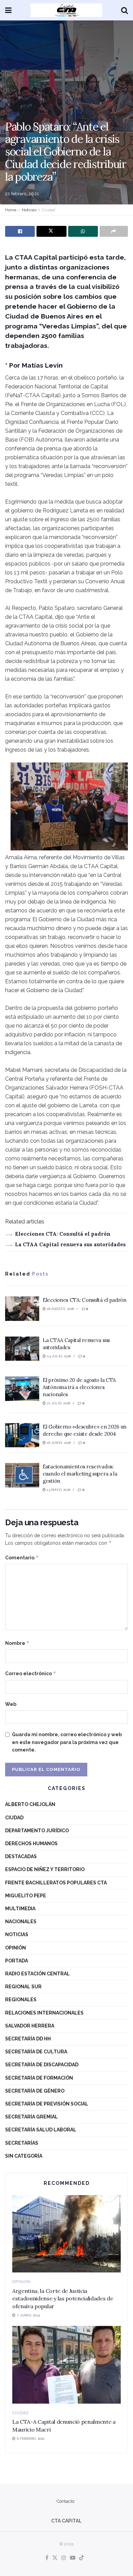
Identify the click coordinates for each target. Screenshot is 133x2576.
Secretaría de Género (35, 2091)
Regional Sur (23, 1987)
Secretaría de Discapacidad (42, 2065)
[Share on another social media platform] (114, 231)
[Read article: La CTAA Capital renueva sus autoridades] (22, 1349)
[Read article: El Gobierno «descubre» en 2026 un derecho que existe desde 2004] (22, 1435)
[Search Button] (124, 10)
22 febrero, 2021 (22, 194)
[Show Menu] (8, 10)
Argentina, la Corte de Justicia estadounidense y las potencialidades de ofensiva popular (63, 2299)
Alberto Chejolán (30, 1804)
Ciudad (49, 210)
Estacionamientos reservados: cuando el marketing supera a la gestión (80, 1474)
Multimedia (20, 1909)
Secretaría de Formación (39, 2078)
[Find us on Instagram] (64, 2558)
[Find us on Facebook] (47, 2558)
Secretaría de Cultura (36, 2052)
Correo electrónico (31, 1673)
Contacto (65, 2501)
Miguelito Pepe (26, 1896)
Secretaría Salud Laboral (41, 2130)
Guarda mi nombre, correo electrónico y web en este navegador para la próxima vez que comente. (67, 1742)
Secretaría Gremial (32, 2117)
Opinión (16, 1948)
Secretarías (22, 2143)
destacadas (21, 1856)
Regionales (21, 2000)
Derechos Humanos (31, 1844)
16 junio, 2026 (58, 1443)
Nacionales (21, 1922)
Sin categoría (24, 2156)
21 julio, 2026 (58, 1403)
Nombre (17, 1643)
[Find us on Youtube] (73, 2558)
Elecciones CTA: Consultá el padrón (63, 1234)
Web (11, 1704)
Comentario (22, 1557)
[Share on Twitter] (51, 231)
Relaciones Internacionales (44, 2013)
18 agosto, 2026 (60, 1309)
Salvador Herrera (30, 2026)
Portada (17, 1961)
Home (11, 210)
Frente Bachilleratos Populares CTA (56, 1883)
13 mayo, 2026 (58, 1490)
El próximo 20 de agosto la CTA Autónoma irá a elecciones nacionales (79, 1387)
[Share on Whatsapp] (83, 231)
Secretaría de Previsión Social (47, 2104)
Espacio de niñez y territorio (45, 1869)
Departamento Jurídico (37, 1831)
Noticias (29, 210)
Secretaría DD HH (28, 2039)
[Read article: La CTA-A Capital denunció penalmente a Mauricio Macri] (66, 2365)
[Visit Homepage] (66, 10)
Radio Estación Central (38, 1974)
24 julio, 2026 (58, 1356)
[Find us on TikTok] (82, 2558)
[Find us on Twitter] (55, 2558)
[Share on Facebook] (20, 231)
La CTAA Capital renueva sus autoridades (70, 1244)
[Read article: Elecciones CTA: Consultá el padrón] (22, 1309)
